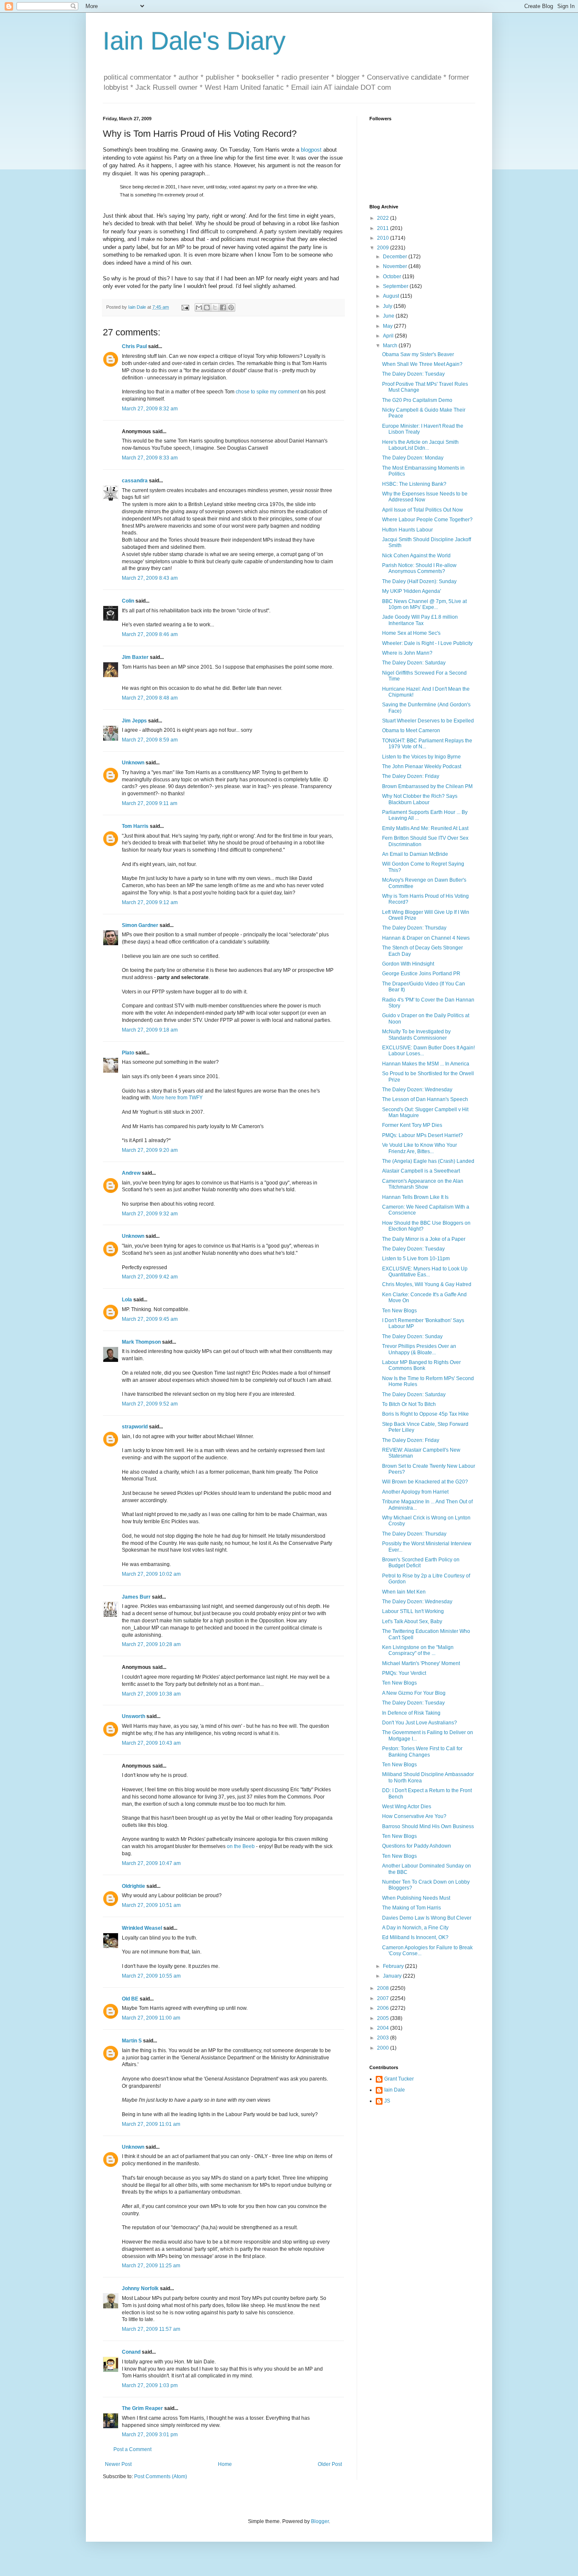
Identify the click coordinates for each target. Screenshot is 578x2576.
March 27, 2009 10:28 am (151, 1644)
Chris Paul (134, 346)
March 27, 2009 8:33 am (150, 458)
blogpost (311, 150)
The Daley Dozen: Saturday (414, 663)
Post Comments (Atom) (161, 2476)
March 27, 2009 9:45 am (150, 1319)
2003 (384, 2038)
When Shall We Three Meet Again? (422, 364)
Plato (128, 1053)
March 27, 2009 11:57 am (151, 2329)
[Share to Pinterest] (231, 307)
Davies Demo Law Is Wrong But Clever (427, 1918)
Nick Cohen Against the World (416, 556)
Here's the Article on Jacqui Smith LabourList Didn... (420, 445)
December (396, 257)
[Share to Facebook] (223, 307)
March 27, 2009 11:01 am (151, 2124)
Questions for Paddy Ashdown (417, 1846)
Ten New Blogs (399, 1311)
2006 (384, 2008)
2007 (384, 1998)
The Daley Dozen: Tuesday (413, 374)
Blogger (320, 2521)
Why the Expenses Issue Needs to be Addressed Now (425, 497)
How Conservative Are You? (414, 1816)
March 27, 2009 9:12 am (150, 902)
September (396, 286)
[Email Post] (185, 307)
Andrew (131, 1173)
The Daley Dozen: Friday (411, 776)
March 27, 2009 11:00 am (151, 2018)
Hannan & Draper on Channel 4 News (426, 938)
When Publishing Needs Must (416, 1898)
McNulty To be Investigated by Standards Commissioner (416, 1035)
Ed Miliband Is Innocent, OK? (415, 1937)
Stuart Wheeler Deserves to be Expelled (428, 721)
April (389, 336)
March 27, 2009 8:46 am (150, 634)
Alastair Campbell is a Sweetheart (421, 1171)
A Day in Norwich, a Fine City (415, 1928)
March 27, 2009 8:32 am (150, 409)
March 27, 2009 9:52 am (150, 1404)
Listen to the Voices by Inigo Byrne (421, 757)
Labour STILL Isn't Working (413, 1611)
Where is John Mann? (407, 653)
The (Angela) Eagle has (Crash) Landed (428, 1161)
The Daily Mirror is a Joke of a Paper (424, 1239)
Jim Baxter (135, 657)
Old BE (130, 1999)
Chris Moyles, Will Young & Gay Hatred (427, 1284)
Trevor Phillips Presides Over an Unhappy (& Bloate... (419, 1349)
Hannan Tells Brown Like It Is (415, 1197)
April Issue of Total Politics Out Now (422, 510)
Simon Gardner (140, 925)
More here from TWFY (178, 1098)
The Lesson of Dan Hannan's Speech (425, 1099)
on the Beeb (241, 1846)
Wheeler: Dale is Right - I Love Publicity (427, 643)
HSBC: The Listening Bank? (414, 484)
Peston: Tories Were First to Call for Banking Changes (422, 1751)
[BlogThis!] (207, 307)
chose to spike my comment (267, 392)
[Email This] (199, 307)
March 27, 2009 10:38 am (151, 1694)
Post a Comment (132, 2449)
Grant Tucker (399, 2079)
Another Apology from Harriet (415, 1492)
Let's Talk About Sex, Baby (412, 1621)
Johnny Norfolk (140, 2288)
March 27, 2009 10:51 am (151, 1905)
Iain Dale (395, 2090)
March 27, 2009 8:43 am (150, 578)
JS (387, 2101)
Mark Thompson (141, 1342)
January (393, 1976)
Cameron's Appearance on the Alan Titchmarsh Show (423, 1184)
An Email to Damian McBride (415, 854)
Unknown (133, 763)
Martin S (132, 2041)
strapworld (135, 1427)
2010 (384, 238)
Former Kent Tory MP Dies (412, 1125)
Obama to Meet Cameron (411, 730)
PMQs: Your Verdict (404, 1673)
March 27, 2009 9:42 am (150, 1277)
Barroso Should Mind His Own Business (428, 1826)
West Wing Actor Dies (407, 1807)
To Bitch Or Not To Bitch (409, 1404)
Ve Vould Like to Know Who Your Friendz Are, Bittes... (420, 1148)
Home (225, 2464)
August (392, 296)
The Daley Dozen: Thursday (414, 928)
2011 (384, 228)
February (394, 1966)
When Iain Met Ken (404, 1592)
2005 (384, 2018)
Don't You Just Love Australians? (420, 1723)
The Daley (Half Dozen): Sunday (419, 581)
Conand (131, 2352)
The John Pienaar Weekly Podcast (422, 766)
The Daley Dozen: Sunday (412, 1336)
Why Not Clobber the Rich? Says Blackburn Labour (420, 799)
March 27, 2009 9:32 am (150, 1214)
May (388, 326)
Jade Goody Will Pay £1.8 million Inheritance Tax (420, 620)
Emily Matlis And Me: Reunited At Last (425, 828)
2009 (384, 248)
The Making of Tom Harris (411, 1908)
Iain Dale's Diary (194, 41)
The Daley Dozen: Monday (413, 458)
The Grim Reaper (142, 2408)
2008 (384, 1988)
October (393, 277)
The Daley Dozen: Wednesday (417, 1090)
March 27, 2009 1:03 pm (150, 2385)
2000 (384, 2048)
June (389, 316)
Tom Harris (135, 826)
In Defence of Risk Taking (411, 1713)
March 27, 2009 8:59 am (150, 740)
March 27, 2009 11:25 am (151, 2266)
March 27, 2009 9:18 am (150, 1030)
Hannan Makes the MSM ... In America (426, 1064)
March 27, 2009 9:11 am (150, 803)
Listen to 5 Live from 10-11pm (416, 1259)
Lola (127, 1300)
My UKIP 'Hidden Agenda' (411, 591)
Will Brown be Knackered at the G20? (425, 1482)
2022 (384, 218)
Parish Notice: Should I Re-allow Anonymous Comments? (419, 568)
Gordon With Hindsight (408, 964)
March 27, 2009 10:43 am (151, 1743)
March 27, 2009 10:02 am (151, 1574)
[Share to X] (215, 307)
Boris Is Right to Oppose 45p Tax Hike (425, 1414)
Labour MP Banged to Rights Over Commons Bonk (421, 1365)
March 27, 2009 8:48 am (150, 698)
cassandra (135, 481)
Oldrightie (133, 1886)
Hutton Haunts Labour (407, 530)
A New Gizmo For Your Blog (414, 1693)
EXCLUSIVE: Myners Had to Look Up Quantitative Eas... (425, 1272)
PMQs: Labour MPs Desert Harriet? (422, 1135)
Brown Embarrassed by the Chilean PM (427, 786)
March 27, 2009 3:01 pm (150, 2435)
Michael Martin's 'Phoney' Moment (421, 1663)
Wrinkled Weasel (142, 1928)
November (396, 266)
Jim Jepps (134, 721)
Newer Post (118, 2464)
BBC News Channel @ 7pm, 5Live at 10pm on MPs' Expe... (424, 604)
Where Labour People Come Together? (427, 520)
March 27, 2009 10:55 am (151, 1976)
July (388, 306)
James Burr (136, 1597)
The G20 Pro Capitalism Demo (417, 400)
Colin (128, 601)
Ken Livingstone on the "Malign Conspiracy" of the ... (418, 1650)
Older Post (330, 2464)
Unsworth (133, 1716)
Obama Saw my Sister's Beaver (418, 354)
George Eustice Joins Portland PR (421, 974)
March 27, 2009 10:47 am (151, 1863)
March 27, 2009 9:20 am (150, 1150)
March (391, 346)
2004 (384, 2028)
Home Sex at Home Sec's (411, 633)
